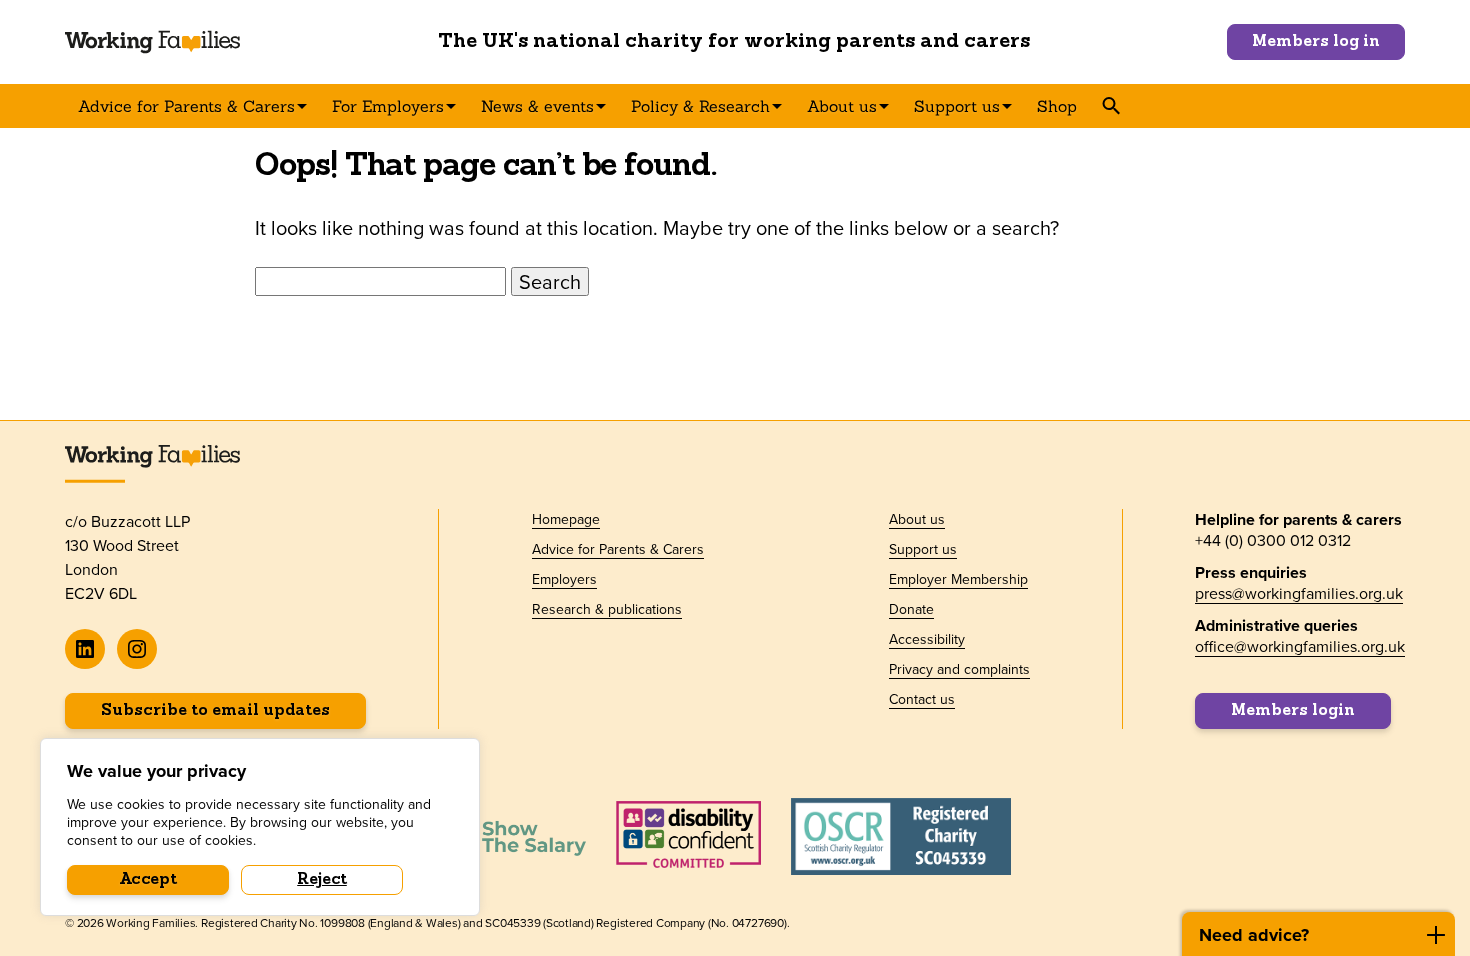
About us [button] (842, 106)
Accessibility (927, 639)
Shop (1057, 106)
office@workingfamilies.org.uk (1300, 646)
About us (917, 519)
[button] (1110, 106)
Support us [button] (957, 106)
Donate (911, 609)
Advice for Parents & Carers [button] (186, 106)
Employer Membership (958, 579)
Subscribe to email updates (215, 711)
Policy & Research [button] (700, 106)
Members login (1293, 711)
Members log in (1316, 42)
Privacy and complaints (959, 669)
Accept (148, 880)
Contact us (922, 699)
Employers (564, 579)
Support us (923, 549)
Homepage (566, 519)
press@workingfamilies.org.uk (1299, 593)
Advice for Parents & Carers (618, 549)
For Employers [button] (388, 106)
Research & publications (607, 609)
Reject (322, 880)
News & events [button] (537, 106)
